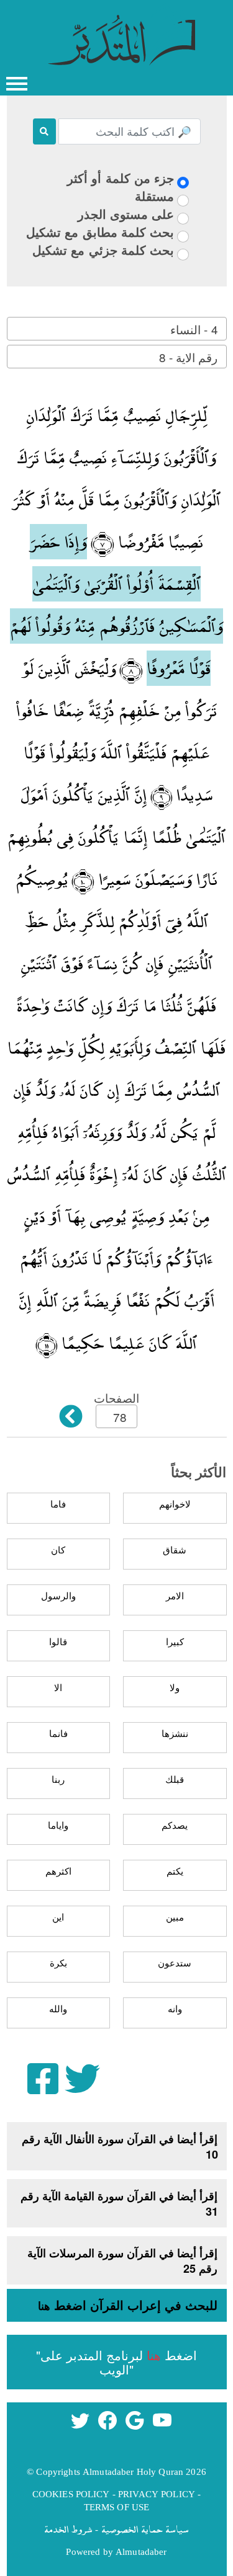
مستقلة (154, 196)
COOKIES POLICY (71, 2494)
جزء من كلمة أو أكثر (121, 178)
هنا (44, 2306)
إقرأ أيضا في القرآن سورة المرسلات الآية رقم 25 (123, 2261)
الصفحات (116, 1397)
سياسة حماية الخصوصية (145, 2529)
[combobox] (117, 329)
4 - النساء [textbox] (194, 329)
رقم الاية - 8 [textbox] (188, 357)
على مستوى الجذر (126, 214)
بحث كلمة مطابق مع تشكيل (100, 232)
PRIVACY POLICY (157, 2494)
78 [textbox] (120, 1417)
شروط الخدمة (68, 2529)
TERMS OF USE (117, 2507)
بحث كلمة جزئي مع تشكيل (103, 250)
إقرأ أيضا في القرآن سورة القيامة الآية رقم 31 (119, 2204)
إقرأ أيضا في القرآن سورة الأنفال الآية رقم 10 (120, 2147)
